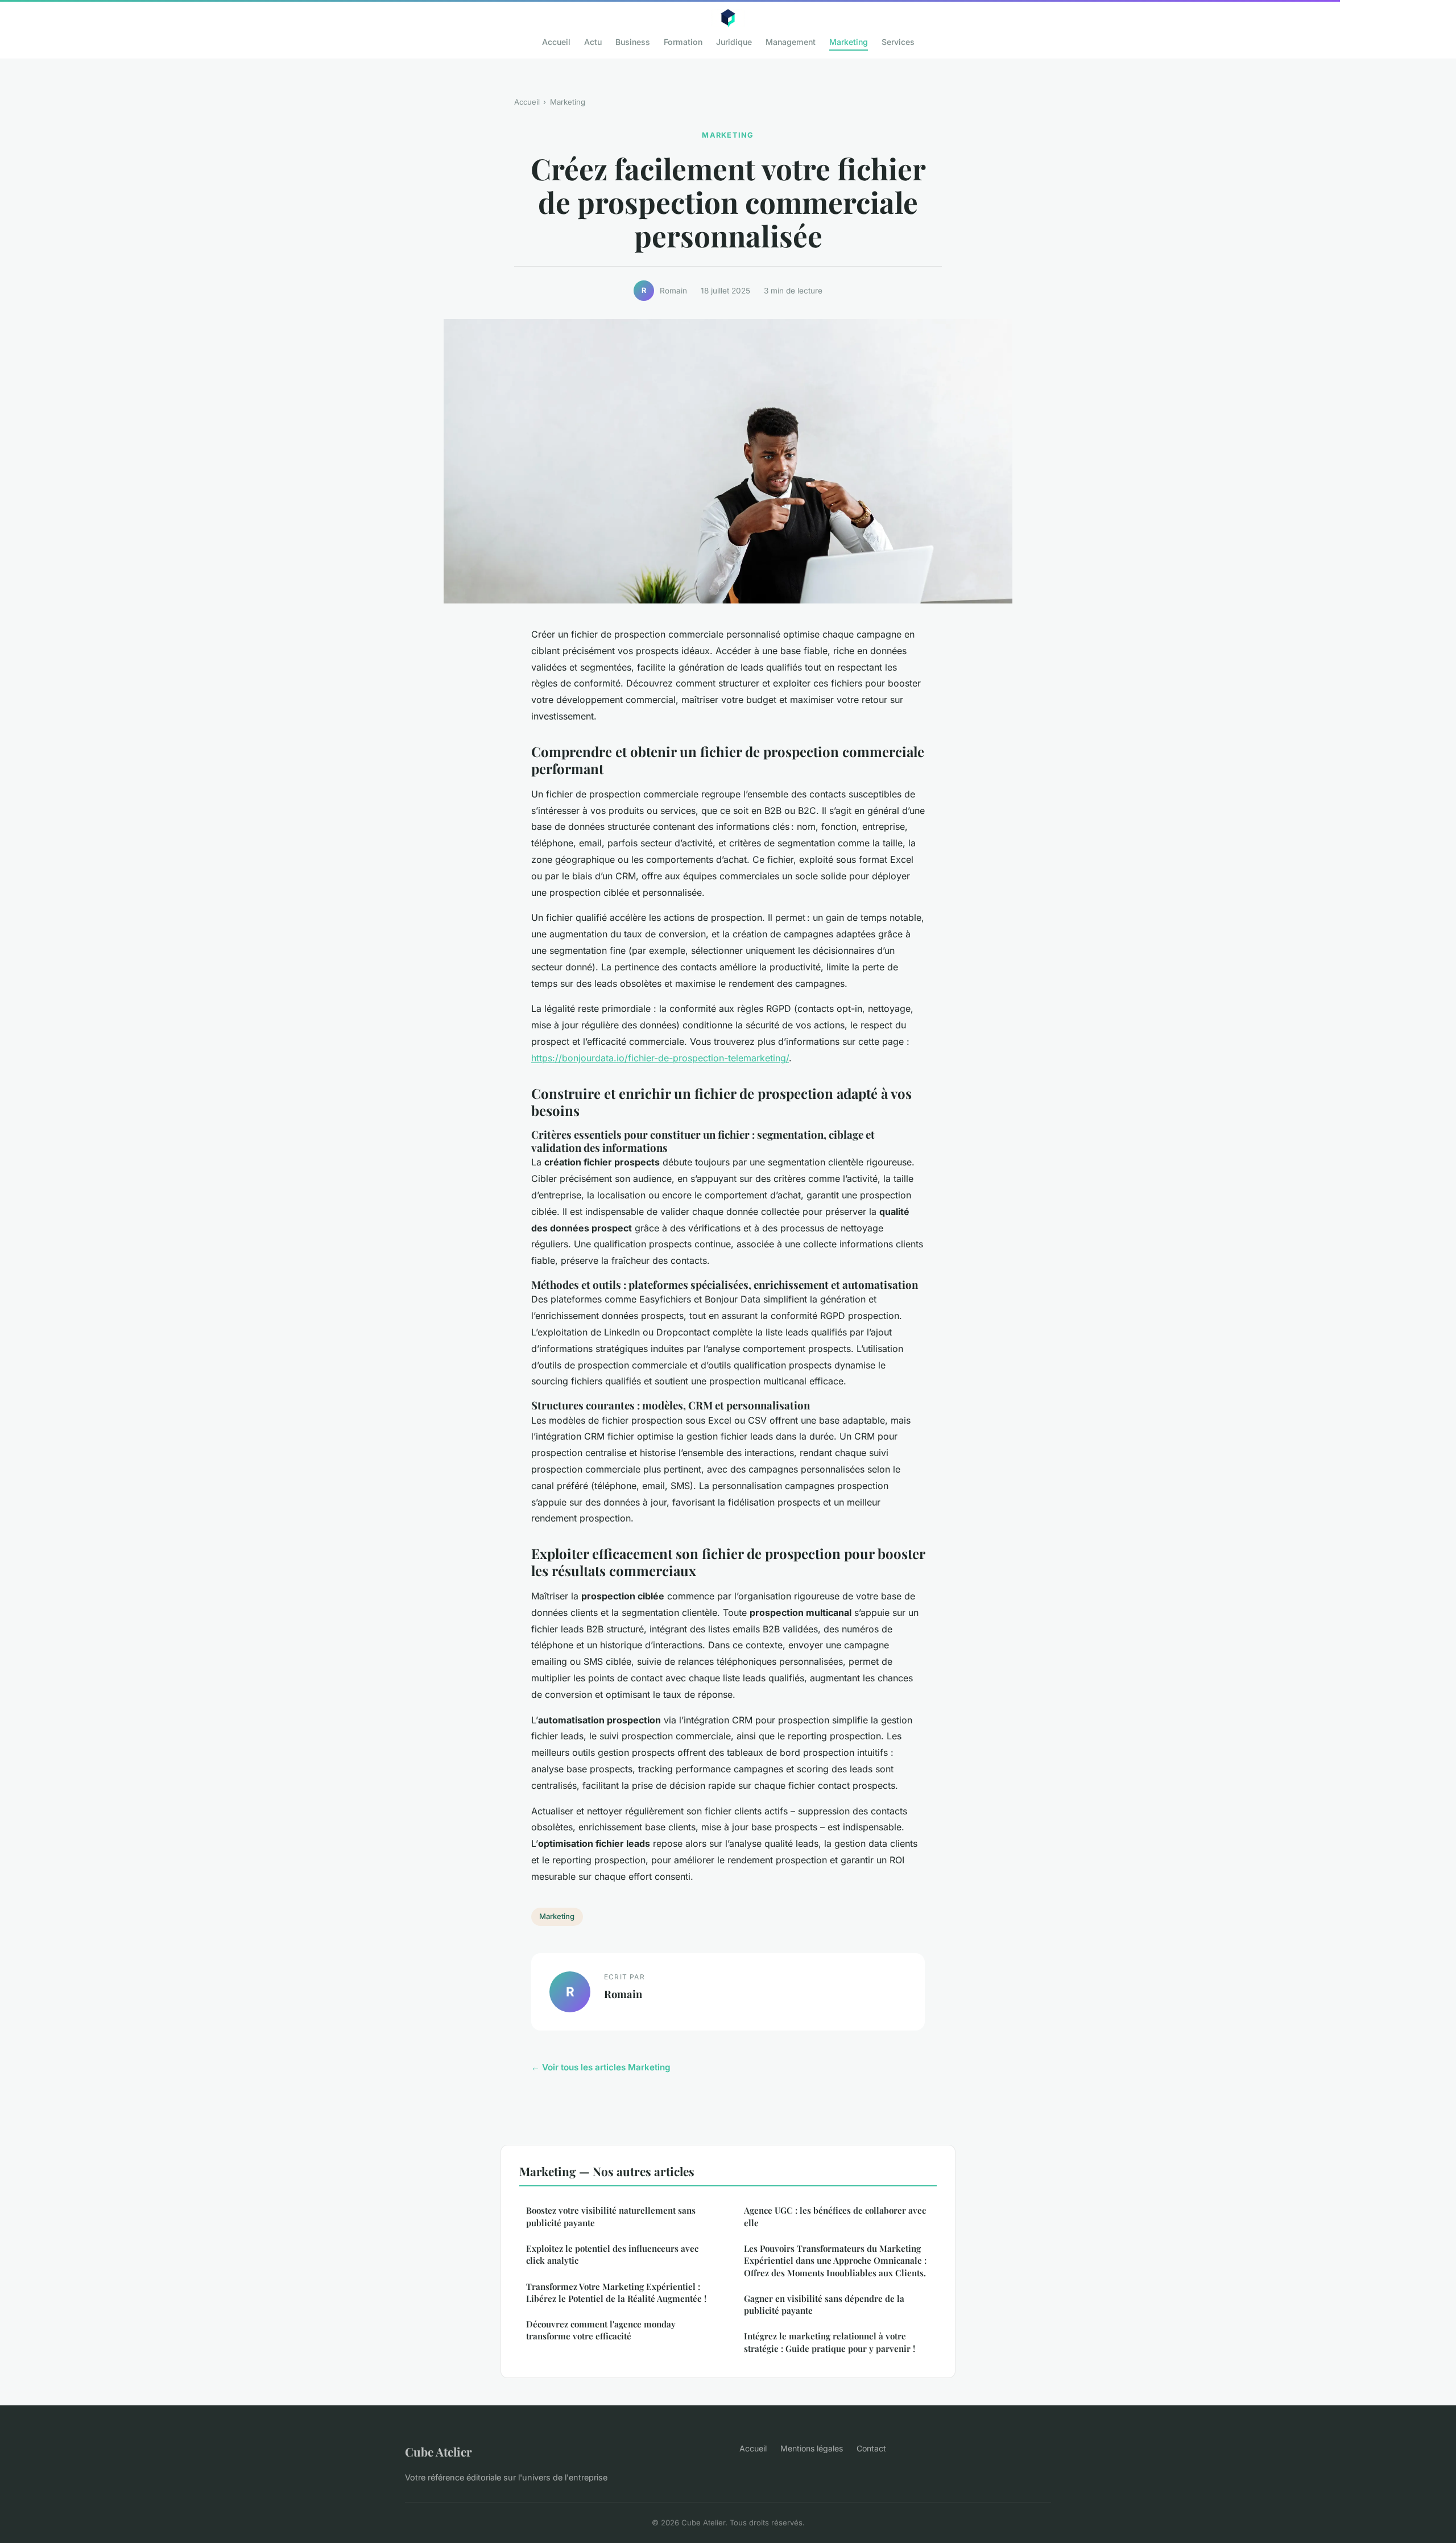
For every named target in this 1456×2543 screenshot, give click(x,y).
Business (633, 42)
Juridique (734, 42)
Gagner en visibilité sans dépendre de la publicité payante (824, 2304)
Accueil (556, 42)
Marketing (849, 42)
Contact (871, 2448)
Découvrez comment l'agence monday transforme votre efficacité (601, 2330)
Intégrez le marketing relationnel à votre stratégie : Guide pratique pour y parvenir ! (830, 2342)
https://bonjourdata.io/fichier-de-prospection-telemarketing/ (660, 1058)
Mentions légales (812, 2448)
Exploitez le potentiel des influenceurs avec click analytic (612, 2254)
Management (791, 42)
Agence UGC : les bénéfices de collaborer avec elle (835, 2216)
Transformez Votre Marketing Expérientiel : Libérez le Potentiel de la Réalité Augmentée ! (616, 2292)
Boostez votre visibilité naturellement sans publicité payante (611, 2216)
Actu (593, 42)
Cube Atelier (439, 2451)
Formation (683, 42)
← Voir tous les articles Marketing (601, 2067)
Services (898, 42)
